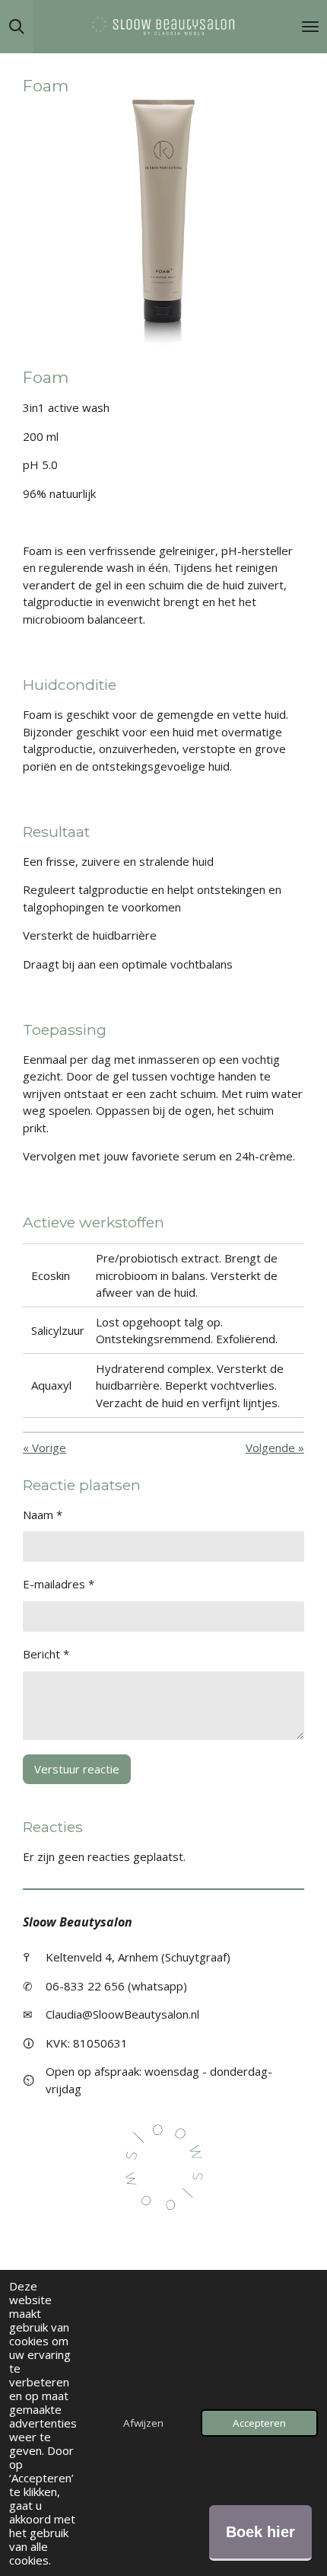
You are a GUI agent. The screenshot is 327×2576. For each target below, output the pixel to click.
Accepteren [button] (259, 2423)
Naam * (43, 1515)
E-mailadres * (59, 1584)
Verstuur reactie (77, 1769)
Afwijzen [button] (143, 2423)
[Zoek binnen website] (17, 27)
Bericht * (46, 1654)
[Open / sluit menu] (310, 27)
